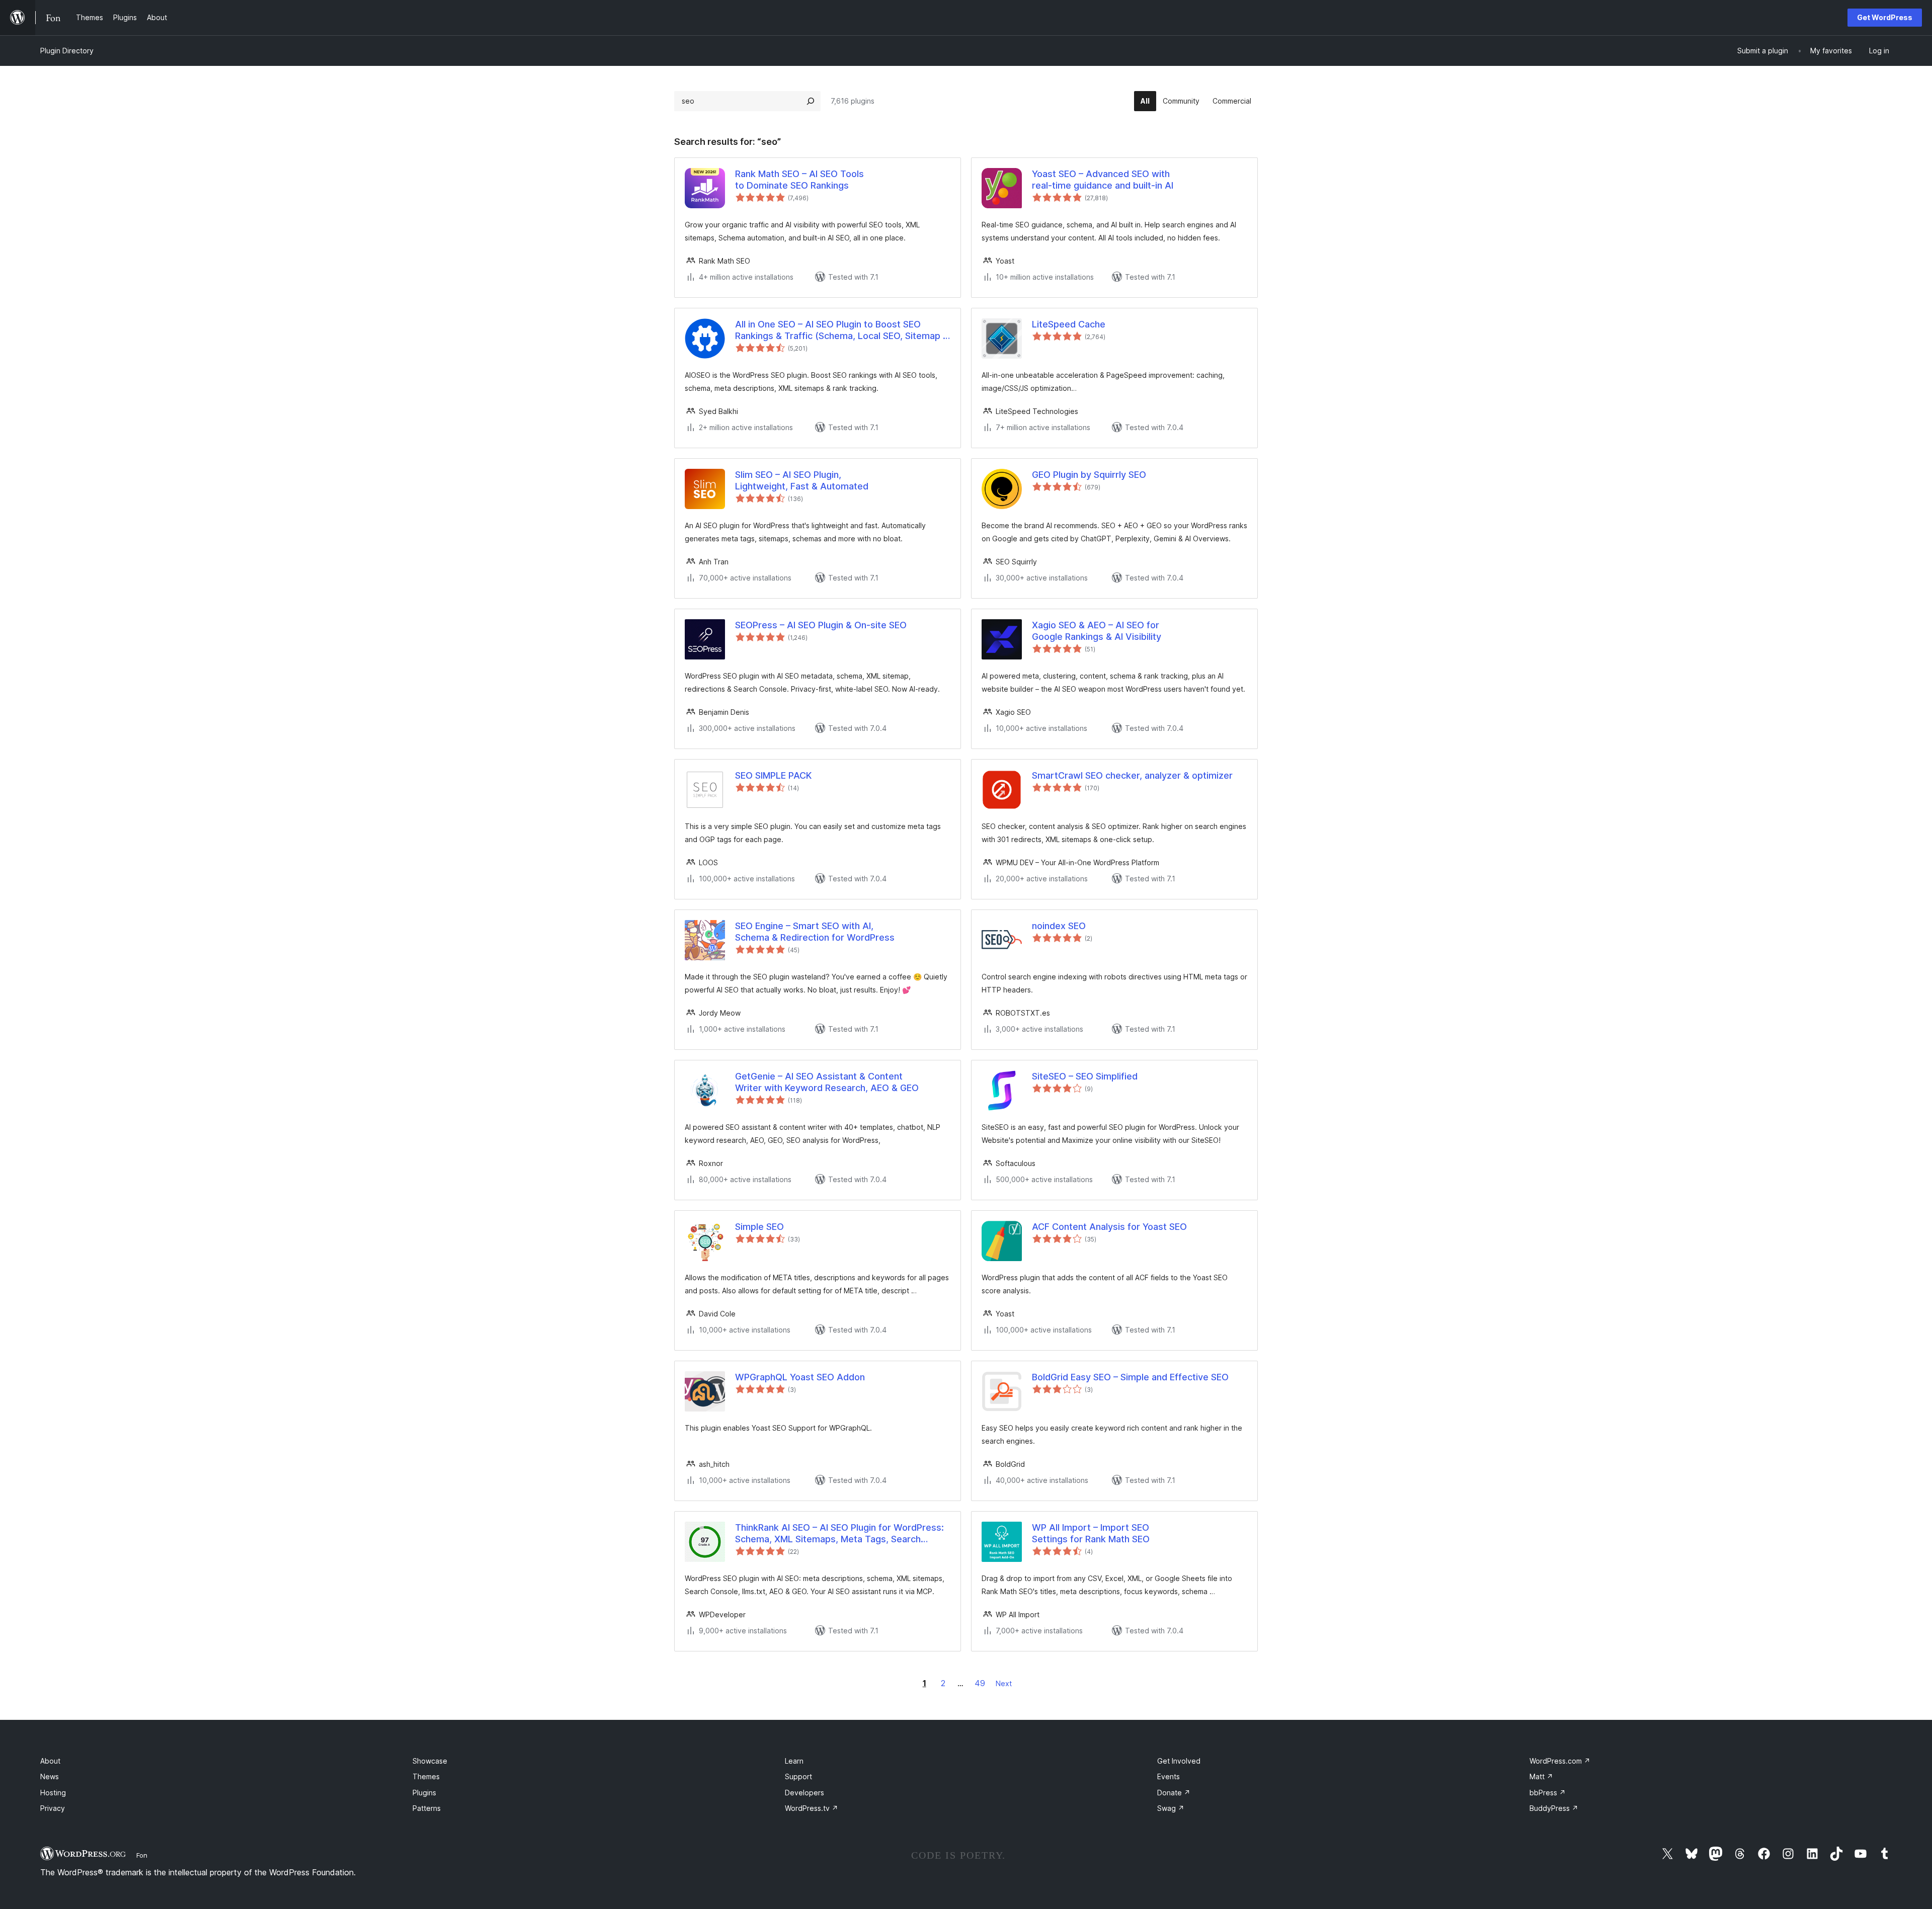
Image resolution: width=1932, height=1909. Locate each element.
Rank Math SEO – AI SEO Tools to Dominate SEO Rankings (799, 180)
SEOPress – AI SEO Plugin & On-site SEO (821, 625)
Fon (142, 1855)
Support (798, 1776)
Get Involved (1179, 1761)
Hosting (53, 1793)
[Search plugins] (811, 101)
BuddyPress (1554, 1808)
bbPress (1548, 1793)
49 (980, 1683)
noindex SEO (1059, 926)
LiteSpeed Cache (1069, 324)
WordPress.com (1560, 1761)
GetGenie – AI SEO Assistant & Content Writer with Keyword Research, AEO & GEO (827, 1082)
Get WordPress (1885, 17)
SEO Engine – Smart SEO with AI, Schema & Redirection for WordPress (815, 932)
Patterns (427, 1808)
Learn (794, 1761)
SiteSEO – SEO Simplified (1085, 1076)
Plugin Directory (67, 51)
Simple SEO (759, 1227)
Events (1169, 1776)
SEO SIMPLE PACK (773, 775)
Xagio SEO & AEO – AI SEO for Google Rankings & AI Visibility (1097, 631)
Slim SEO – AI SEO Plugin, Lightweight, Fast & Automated (802, 480)
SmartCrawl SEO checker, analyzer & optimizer (1132, 775)
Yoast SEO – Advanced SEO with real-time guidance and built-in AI (1103, 180)
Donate (1174, 1793)
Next (1004, 1683)
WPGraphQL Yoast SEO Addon (800, 1377)
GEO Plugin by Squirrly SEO (1089, 475)
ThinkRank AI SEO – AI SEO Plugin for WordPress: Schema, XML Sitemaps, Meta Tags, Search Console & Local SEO (839, 1534)
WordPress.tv (812, 1808)
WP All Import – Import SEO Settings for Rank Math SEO (1091, 1533)
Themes (426, 1776)
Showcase (430, 1761)
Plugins (424, 1793)
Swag (1171, 1808)
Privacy (53, 1808)
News (50, 1776)
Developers (804, 1793)
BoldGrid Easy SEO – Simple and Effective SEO (1130, 1377)
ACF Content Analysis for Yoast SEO (1109, 1227)
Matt (1541, 1776)
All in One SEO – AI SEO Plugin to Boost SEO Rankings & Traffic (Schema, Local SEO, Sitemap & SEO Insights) (842, 330)
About (50, 1761)
